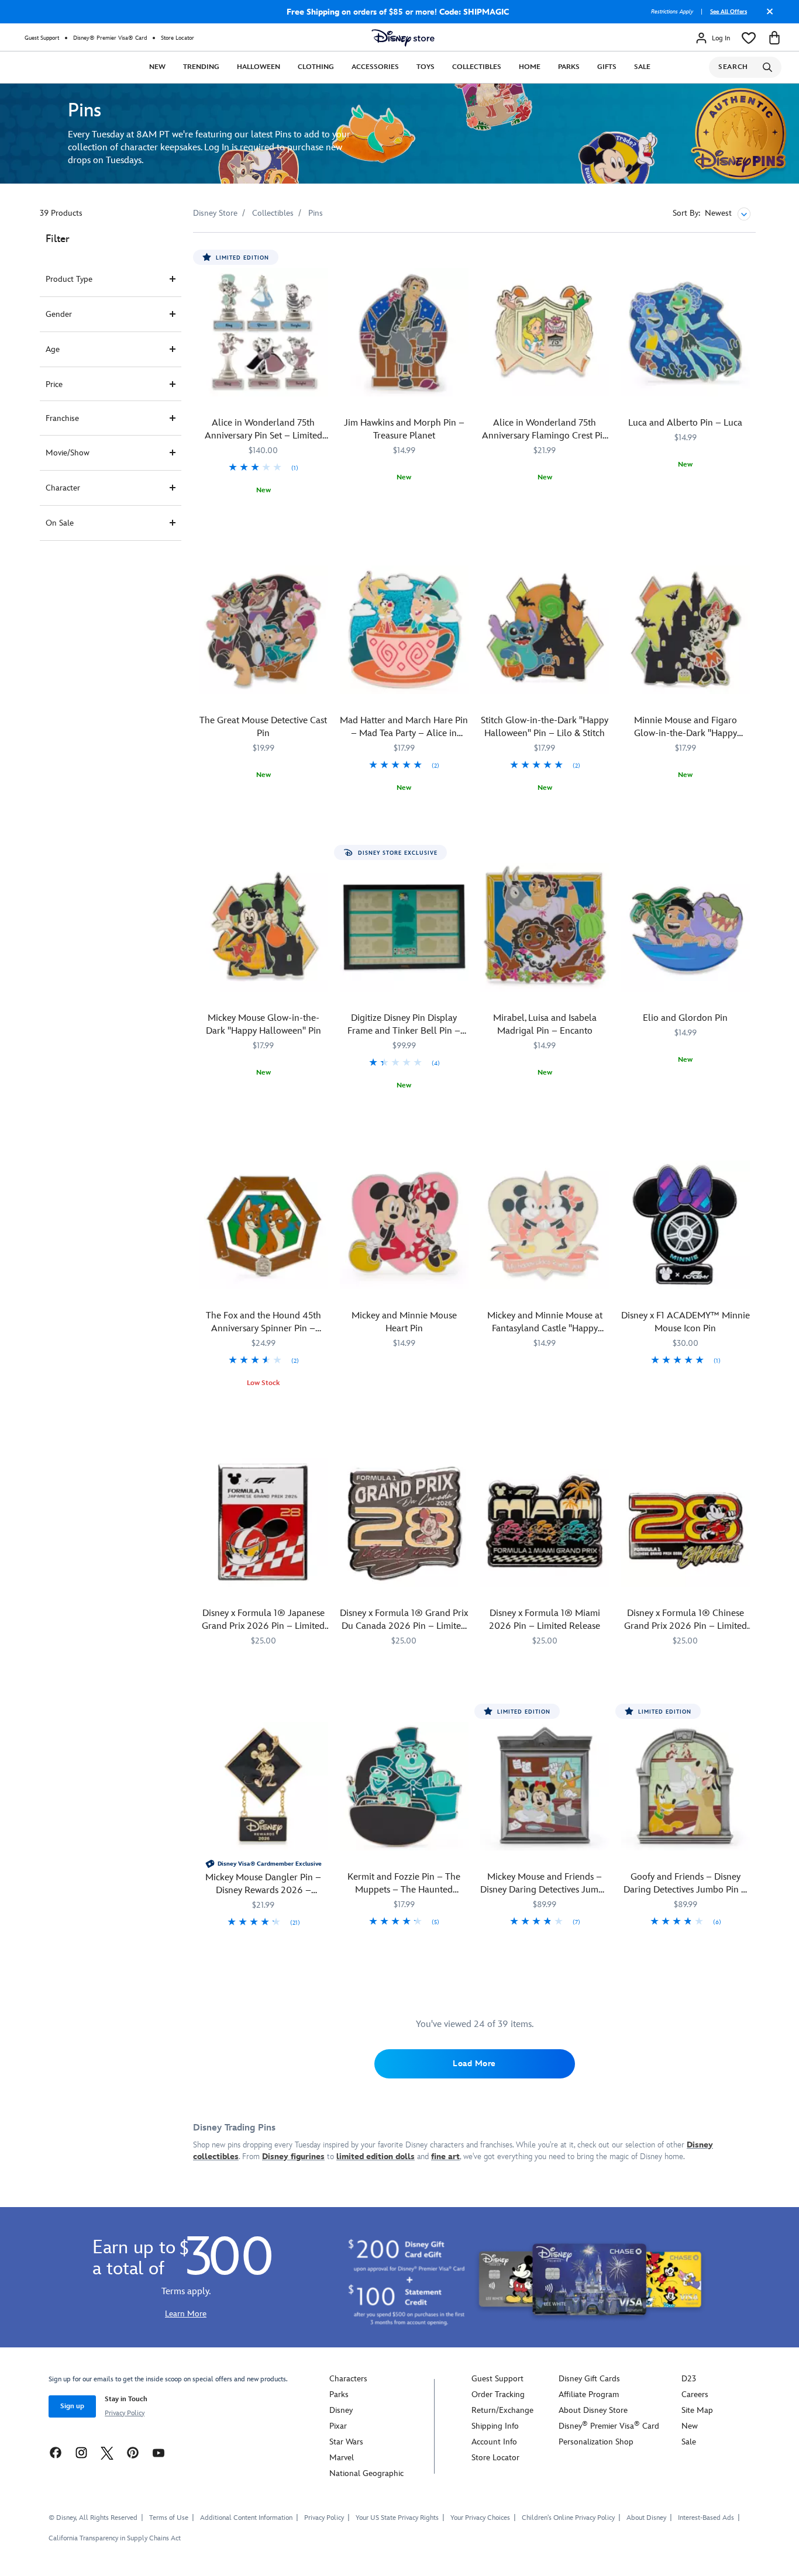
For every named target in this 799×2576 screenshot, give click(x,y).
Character (63, 488)
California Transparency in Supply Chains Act (115, 2538)
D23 (689, 2379)
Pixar (338, 2426)
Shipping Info (495, 2426)
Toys (426, 67)
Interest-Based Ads (706, 2518)
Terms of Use (169, 2518)
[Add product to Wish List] (321, 258)
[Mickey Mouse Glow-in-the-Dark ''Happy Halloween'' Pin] (264, 928)
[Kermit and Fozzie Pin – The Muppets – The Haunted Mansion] (404, 1786)
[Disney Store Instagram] (81, 2452)
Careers (695, 2394)
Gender (59, 314)
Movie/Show (68, 453)
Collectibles (477, 67)
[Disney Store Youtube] (159, 2452)
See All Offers (729, 12)
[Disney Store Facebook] (56, 2452)
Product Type (69, 279)
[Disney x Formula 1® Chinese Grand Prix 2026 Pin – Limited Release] (686, 1523)
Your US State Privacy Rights (397, 2518)
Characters (348, 2379)
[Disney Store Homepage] (403, 38)
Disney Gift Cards (589, 2379)
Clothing (316, 67)
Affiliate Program (589, 2394)
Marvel (342, 2458)
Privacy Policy (125, 2413)
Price (54, 384)
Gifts (607, 67)
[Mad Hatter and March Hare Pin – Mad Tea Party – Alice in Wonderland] (404, 630)
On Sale (60, 523)
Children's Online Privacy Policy (568, 2518)
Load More (474, 2064)
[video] (399, 134)
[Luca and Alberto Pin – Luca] (686, 332)
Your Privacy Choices (480, 2518)
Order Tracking (498, 2394)
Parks (569, 67)
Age (53, 349)
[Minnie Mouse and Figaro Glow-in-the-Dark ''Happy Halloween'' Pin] (686, 630)
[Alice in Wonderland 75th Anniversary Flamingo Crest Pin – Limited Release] (545, 332)
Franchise (62, 418)
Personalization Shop (596, 2442)
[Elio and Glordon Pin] (686, 928)
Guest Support (42, 38)
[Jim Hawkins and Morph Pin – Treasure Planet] (404, 332)
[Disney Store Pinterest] (133, 2452)
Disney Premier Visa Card (609, 2426)
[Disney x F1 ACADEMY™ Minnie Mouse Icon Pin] (686, 1225)
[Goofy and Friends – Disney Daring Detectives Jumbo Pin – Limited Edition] (686, 1786)
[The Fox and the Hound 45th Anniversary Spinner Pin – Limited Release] (264, 1225)
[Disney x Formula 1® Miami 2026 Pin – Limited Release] (545, 1523)
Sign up (72, 2406)
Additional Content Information (246, 2518)
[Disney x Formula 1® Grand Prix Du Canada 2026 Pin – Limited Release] (404, 1523)
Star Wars (346, 2442)
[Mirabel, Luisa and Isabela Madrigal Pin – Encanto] (545, 928)
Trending (201, 67)
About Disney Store (593, 2410)
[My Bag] (774, 38)
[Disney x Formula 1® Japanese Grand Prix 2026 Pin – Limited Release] (264, 1523)
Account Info (494, 2442)
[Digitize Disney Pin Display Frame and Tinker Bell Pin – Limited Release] (404, 928)
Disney (341, 2410)
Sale (642, 67)
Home (530, 67)
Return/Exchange (502, 2410)
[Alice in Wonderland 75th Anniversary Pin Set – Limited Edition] (264, 332)
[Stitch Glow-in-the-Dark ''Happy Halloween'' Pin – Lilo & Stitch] (545, 630)
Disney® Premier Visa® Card (110, 38)
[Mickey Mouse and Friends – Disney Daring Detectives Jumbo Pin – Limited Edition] (545, 1786)
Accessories (375, 67)
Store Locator (178, 38)
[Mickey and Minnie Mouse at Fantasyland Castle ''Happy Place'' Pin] (545, 1225)
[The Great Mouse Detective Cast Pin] (264, 630)
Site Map (697, 2410)
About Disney (646, 2518)
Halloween (259, 67)
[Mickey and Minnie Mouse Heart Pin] (404, 1225)
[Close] (767, 16)
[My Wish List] (749, 38)
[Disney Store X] (107, 2452)
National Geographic (366, 2473)
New (157, 67)
